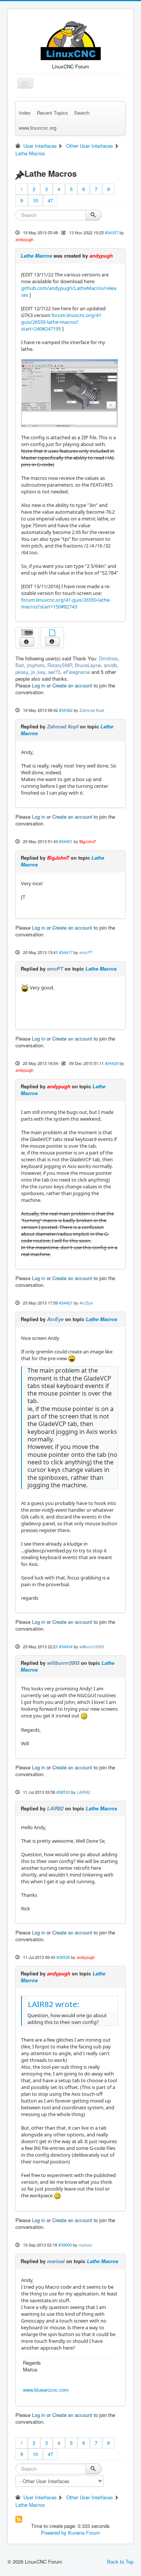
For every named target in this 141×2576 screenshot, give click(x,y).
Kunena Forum (84, 2533)
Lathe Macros (36, 256)
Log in (39, 685)
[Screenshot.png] (70, 393)
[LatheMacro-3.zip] (52, 633)
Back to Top (120, 2562)
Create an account (72, 685)
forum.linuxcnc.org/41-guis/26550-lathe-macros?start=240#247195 (62, 322)
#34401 (66, 841)
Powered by (54, 2533)
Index (25, 113)
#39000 (65, 2245)
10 (35, 200)
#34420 (112, 1063)
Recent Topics (52, 113)
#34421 (66, 1303)
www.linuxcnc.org (38, 128)
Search (82, 113)
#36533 (63, 1792)
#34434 (66, 1646)
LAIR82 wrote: (54, 2004)
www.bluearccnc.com (46, 2390)
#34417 (66, 952)
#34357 (112, 232)
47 (50, 200)
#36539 (63, 1957)
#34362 (66, 710)
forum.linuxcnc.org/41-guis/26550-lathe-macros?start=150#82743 (66, 603)
